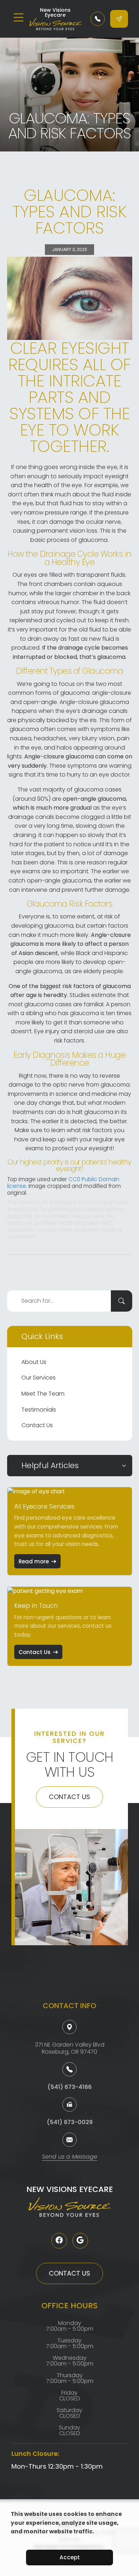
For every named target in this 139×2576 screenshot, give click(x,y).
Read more (34, 1561)
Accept (70, 2557)
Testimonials (39, 1410)
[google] (80, 2241)
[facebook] (59, 2241)
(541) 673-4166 (69, 2087)
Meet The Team (43, 1394)
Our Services (38, 1378)
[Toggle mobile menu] (19, 17)
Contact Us (37, 1425)
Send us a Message (70, 2157)
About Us (34, 1362)
